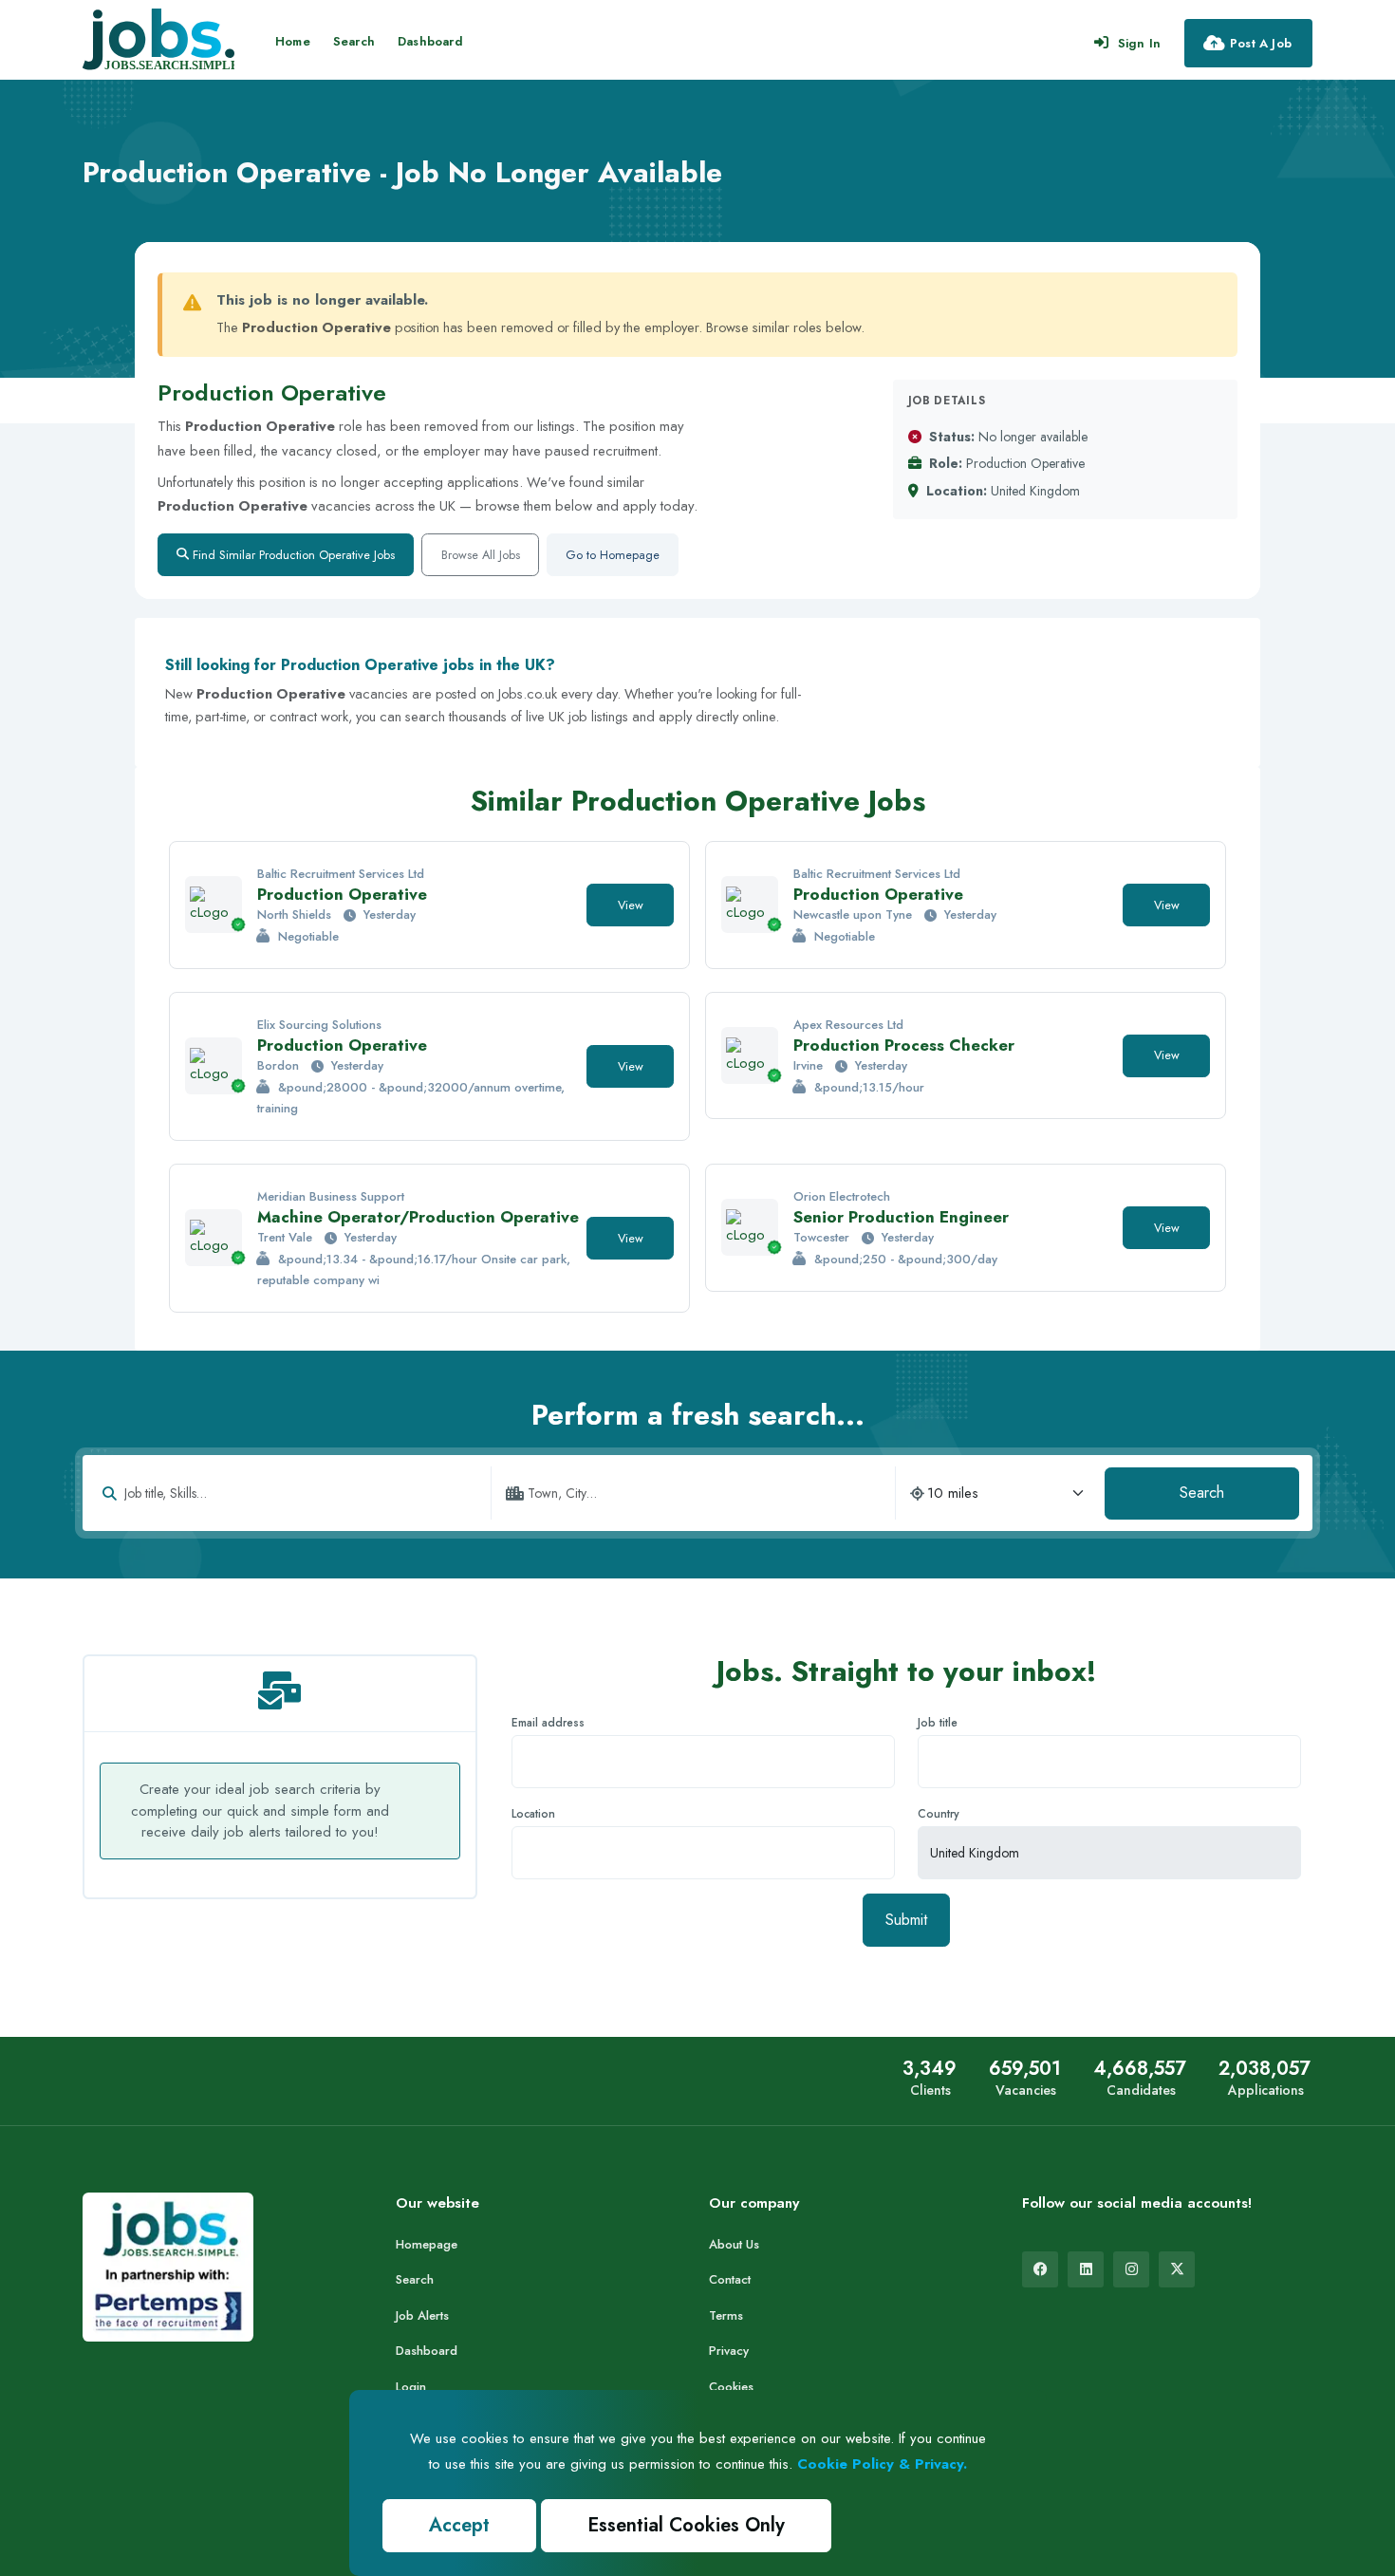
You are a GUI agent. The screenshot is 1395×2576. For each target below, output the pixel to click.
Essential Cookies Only (686, 2525)
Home (293, 41)
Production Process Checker (904, 1045)
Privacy (729, 2351)
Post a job (1261, 43)
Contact (730, 2279)
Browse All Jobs (481, 555)
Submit (906, 1920)
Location (533, 1814)
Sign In (1139, 43)
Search (354, 41)
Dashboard (430, 41)
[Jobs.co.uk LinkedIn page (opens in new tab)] (1086, 2269)
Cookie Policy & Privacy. (882, 2464)
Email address (548, 1723)
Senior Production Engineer (901, 1217)
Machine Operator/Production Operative (418, 1217)
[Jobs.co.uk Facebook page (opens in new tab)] (1040, 2269)
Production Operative (342, 894)
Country (939, 1814)
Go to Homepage (613, 555)
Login (411, 2387)
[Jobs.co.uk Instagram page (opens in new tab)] (1131, 2269)
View (631, 905)
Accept (459, 2525)
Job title (938, 1723)
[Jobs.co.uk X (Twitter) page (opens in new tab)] (1177, 2269)
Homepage (427, 2244)
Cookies (731, 2387)
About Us (734, 2244)
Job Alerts (422, 2315)
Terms (726, 2315)
